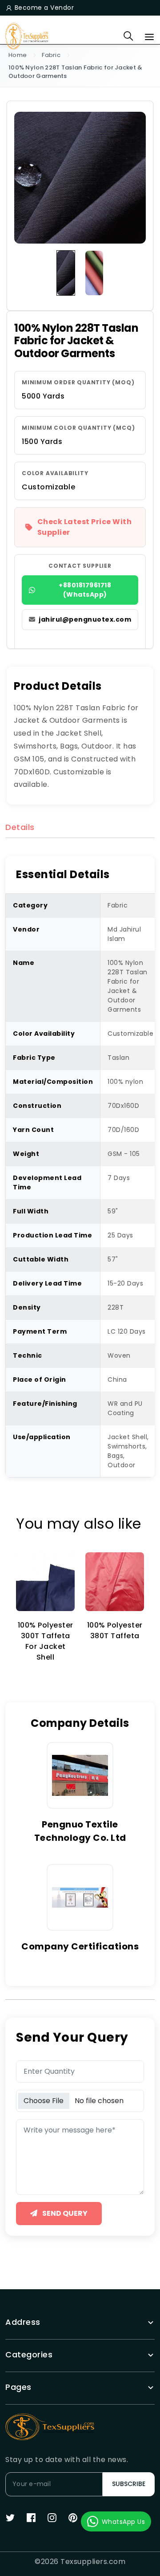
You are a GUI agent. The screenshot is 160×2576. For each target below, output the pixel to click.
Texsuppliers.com (93, 2562)
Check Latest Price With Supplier (85, 527)
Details (20, 828)
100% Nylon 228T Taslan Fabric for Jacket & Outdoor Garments (76, 72)
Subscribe (129, 2484)
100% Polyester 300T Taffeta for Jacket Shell (46, 1641)
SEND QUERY (64, 2213)
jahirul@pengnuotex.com (85, 619)
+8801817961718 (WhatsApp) (85, 590)
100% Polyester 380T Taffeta (115, 1630)
